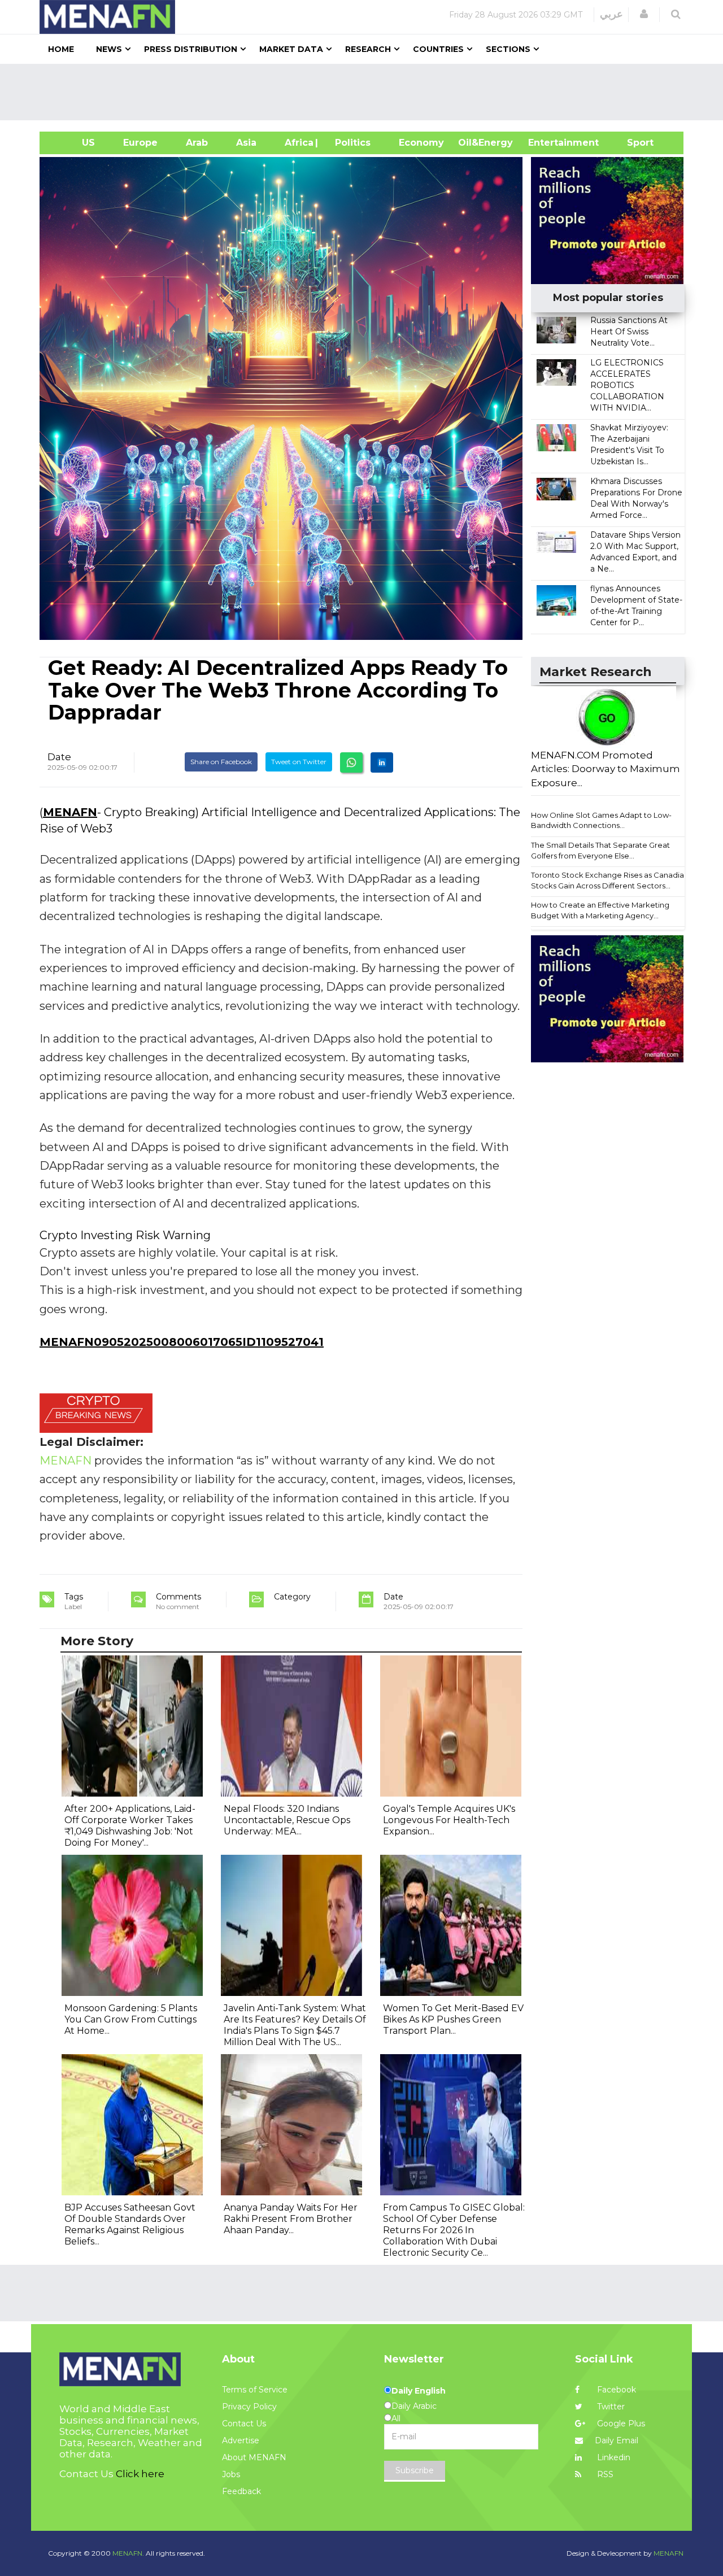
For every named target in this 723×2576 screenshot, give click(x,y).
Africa (298, 143)
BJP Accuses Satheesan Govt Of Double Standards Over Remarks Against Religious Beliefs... (130, 2224)
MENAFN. (128, 2553)
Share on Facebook (221, 762)
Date (59, 757)
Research (368, 49)
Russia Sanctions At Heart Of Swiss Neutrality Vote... (629, 332)
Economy (421, 143)
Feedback (241, 2491)
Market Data (291, 49)
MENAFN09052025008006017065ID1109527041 (182, 1342)
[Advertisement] (366, 92)
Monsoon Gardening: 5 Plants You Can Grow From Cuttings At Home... (131, 2019)
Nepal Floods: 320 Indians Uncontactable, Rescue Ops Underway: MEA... (287, 1820)
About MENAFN (254, 2457)
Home (61, 49)
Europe (140, 143)
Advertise (241, 2440)
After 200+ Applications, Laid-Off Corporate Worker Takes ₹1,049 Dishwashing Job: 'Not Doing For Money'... (130, 1826)
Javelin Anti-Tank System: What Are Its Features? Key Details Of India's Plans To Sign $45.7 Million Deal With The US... (295, 2025)
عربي (611, 14)
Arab (197, 143)
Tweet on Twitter (299, 762)
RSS (604, 2474)
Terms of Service (255, 2390)
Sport (633, 143)
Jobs (231, 2474)
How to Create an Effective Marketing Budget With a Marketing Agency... (600, 910)
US (74, 143)
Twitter (610, 2407)
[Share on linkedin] (382, 762)
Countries (438, 49)
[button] (644, 14)
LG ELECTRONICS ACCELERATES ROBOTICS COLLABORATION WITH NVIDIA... (627, 385)
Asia (246, 143)
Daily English (419, 2391)
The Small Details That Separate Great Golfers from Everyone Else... (600, 850)
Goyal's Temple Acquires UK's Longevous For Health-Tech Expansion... (449, 1820)
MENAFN (70, 812)
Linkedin (613, 2457)
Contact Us (244, 2424)
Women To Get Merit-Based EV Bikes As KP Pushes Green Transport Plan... (453, 2019)
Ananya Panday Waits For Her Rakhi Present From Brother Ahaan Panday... (291, 2219)
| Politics (350, 143)
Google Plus (620, 2424)
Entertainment (546, 143)
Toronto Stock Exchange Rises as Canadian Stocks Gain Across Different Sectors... (610, 880)
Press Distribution (191, 49)
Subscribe (415, 2470)
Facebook (615, 2390)
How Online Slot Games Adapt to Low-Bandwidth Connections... (601, 820)
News (109, 49)
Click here (140, 2474)
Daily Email (617, 2440)
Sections (508, 49)
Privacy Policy (249, 2407)
